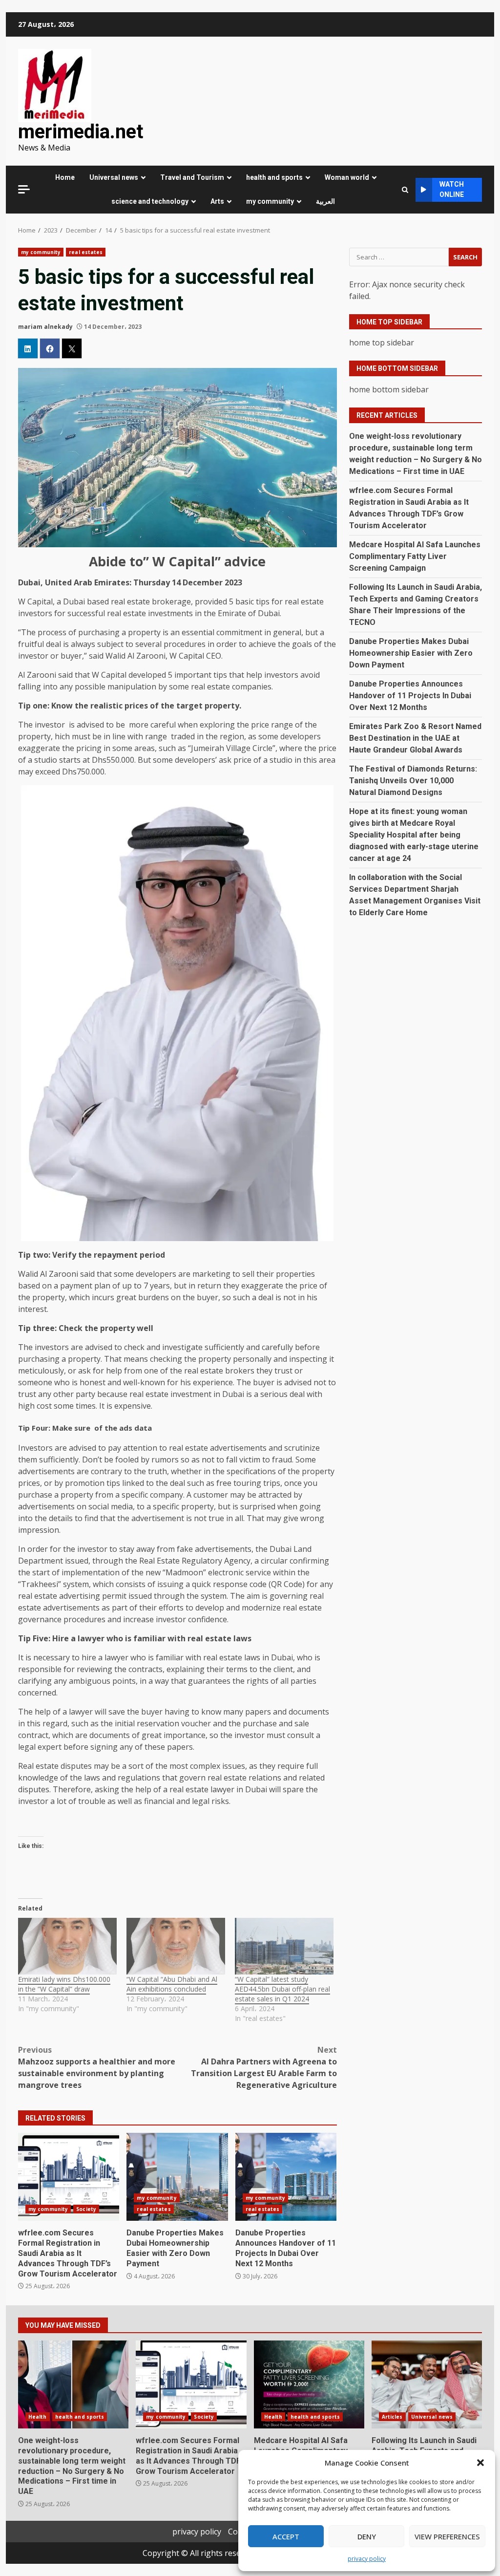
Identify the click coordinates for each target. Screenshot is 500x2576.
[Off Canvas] (24, 189)
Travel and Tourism (192, 177)
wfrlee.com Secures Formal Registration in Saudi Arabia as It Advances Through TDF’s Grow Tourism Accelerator (69, 2177)
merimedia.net (81, 132)
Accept (286, 2536)
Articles (392, 2417)
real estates (86, 252)
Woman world (347, 177)
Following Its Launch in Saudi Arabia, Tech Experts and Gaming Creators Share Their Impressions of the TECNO (427, 2384)
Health (38, 2417)
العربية (325, 201)
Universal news (114, 177)
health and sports (274, 177)
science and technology (150, 201)
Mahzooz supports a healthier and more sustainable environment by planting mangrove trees (97, 2067)
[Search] (405, 190)
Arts (217, 201)
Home (65, 177)
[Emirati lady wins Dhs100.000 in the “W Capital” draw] (67, 1946)
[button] (480, 2463)
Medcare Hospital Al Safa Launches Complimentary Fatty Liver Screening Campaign (415, 556)
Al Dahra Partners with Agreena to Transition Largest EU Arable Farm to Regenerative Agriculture (264, 2067)
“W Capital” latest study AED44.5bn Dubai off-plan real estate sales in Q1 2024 (282, 1989)
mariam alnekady (45, 327)
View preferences (447, 2536)
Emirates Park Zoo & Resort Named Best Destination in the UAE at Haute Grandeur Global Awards (415, 738)
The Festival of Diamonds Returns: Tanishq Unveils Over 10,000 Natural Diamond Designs (413, 781)
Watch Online (452, 189)
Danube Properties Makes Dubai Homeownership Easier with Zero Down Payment (177, 2177)
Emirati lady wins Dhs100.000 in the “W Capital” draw (64, 1984)
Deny (367, 2536)
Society (86, 2209)
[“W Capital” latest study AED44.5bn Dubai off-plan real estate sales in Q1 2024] (284, 1946)
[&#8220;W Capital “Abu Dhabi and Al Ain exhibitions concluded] (176, 1946)
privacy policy (367, 2559)
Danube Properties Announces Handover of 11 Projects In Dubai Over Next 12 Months (286, 2177)
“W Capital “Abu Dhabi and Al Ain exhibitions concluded (172, 1984)
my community (270, 201)
